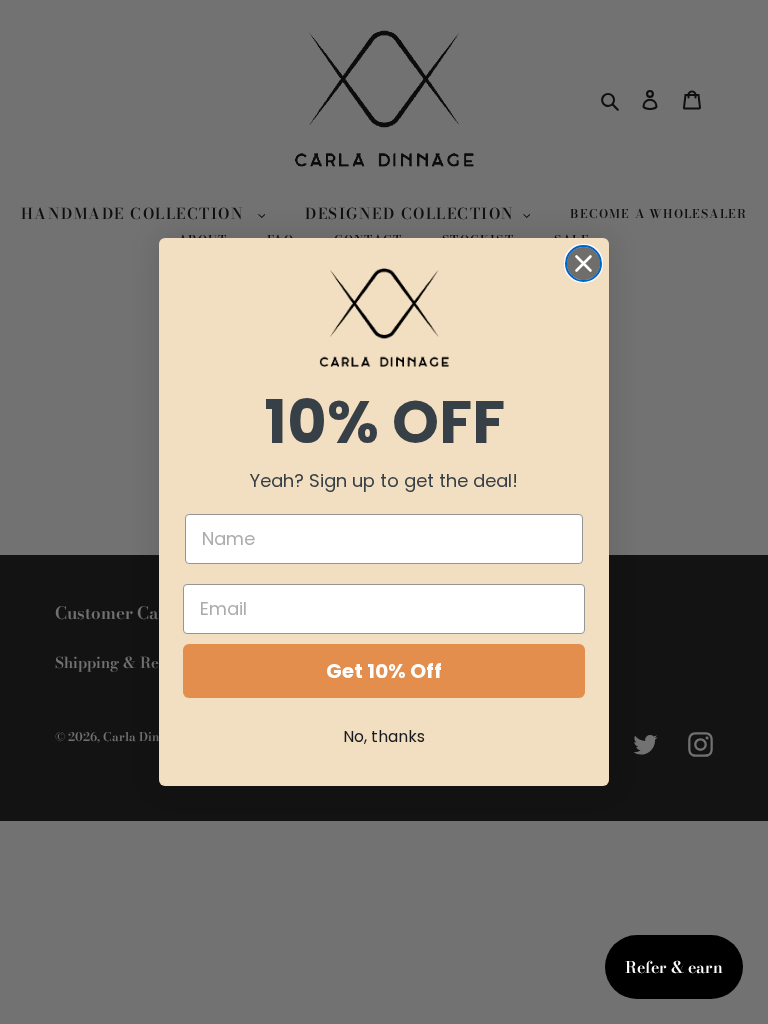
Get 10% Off (384, 671)
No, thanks (384, 736)
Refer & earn (674, 967)
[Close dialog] (583, 263)
